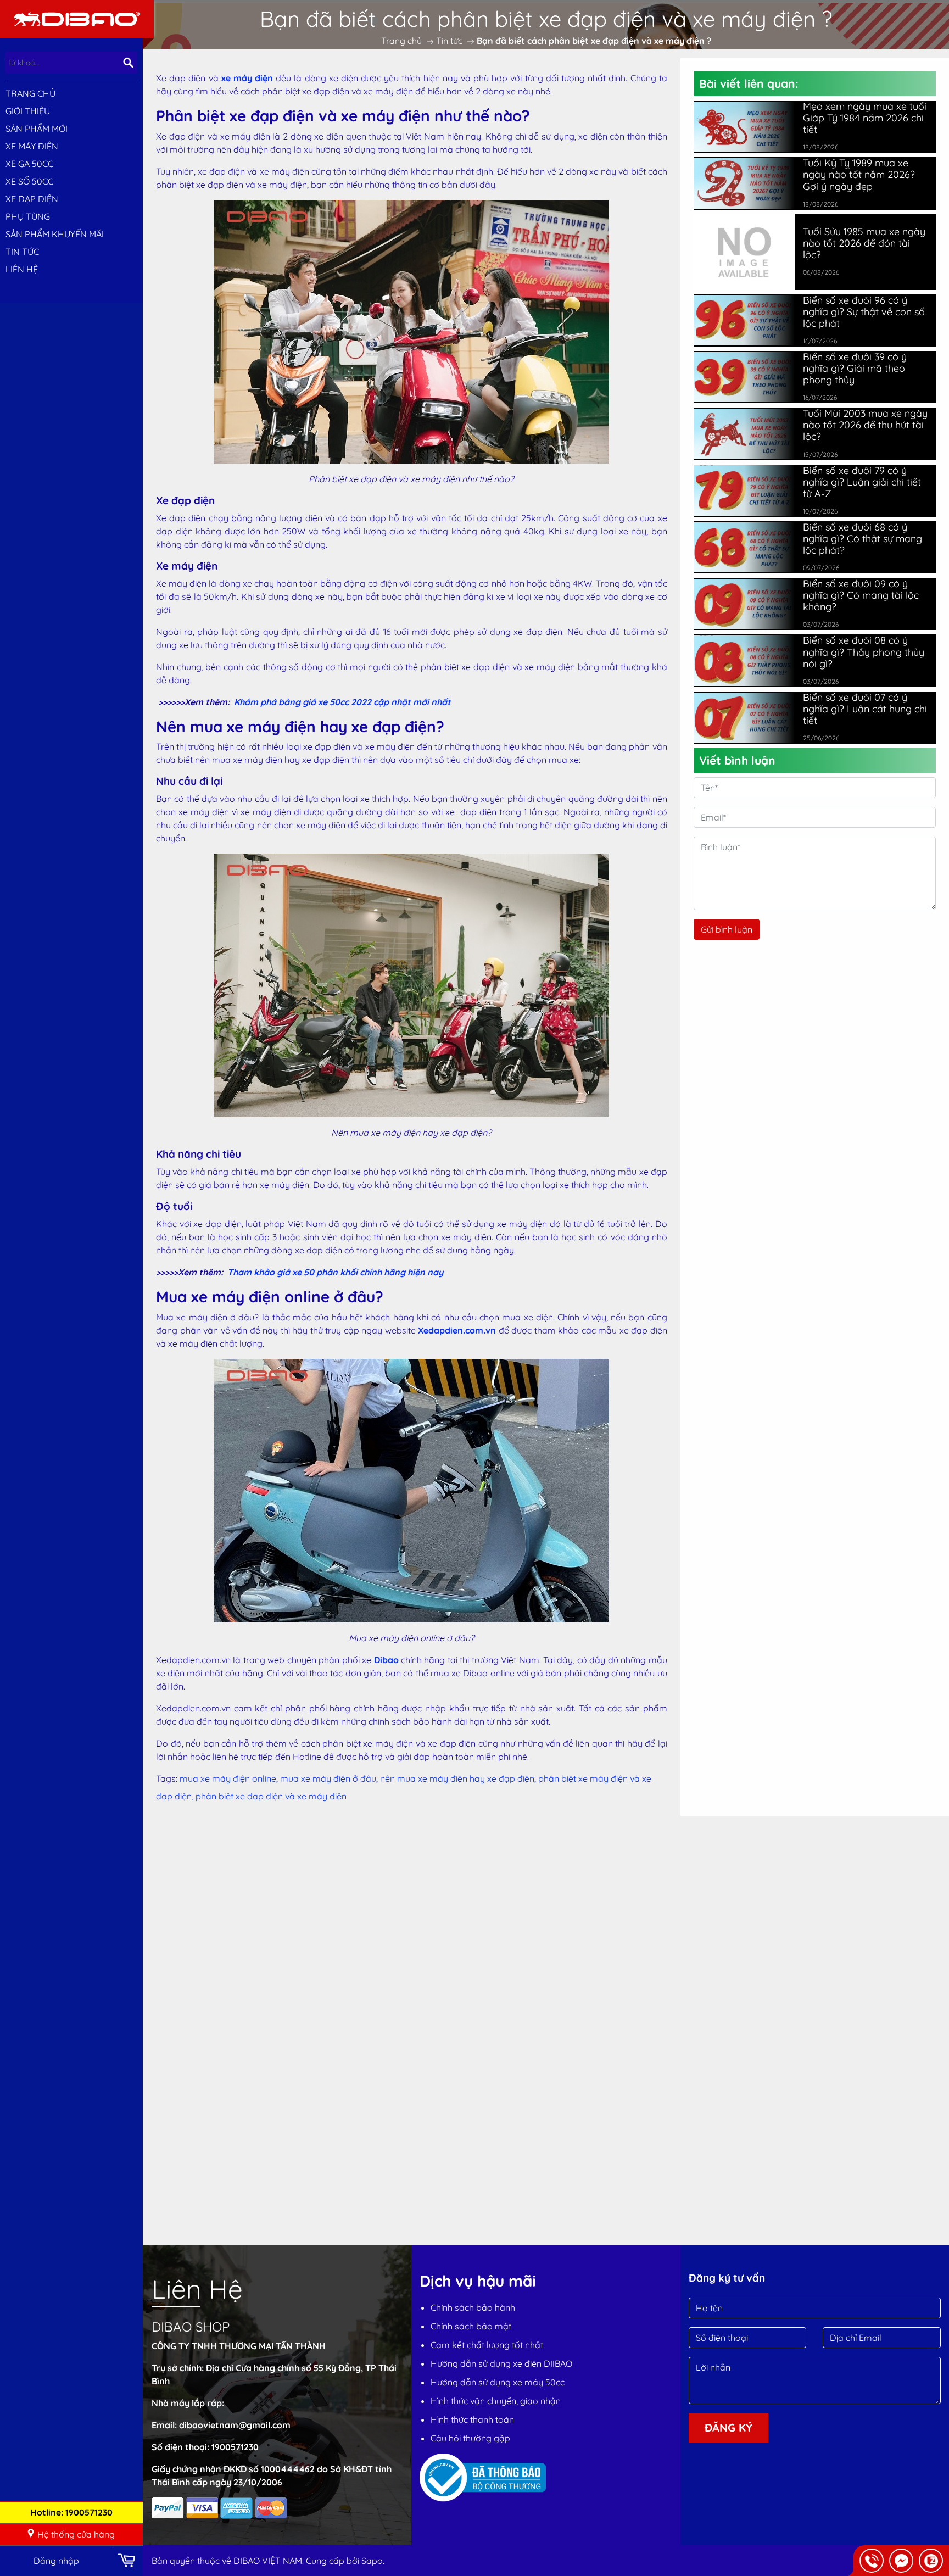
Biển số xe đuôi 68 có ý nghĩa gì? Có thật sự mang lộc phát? (863, 539)
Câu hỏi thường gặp (470, 2438)
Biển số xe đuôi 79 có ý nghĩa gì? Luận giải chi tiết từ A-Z (862, 482)
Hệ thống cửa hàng (76, 2534)
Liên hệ (22, 269)
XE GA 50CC (29, 164)
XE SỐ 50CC (29, 181)
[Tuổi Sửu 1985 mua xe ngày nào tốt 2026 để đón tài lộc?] (744, 251)
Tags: (167, 1778)
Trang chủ (30, 93)
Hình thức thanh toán (472, 2419)
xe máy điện (247, 78)
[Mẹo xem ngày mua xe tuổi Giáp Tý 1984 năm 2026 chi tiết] (744, 127)
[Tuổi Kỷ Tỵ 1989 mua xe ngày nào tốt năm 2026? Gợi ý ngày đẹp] (744, 183)
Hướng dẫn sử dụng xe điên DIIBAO (501, 2363)
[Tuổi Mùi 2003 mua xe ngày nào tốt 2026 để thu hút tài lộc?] (744, 434)
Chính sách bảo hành (473, 2307)
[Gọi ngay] (872, 2561)
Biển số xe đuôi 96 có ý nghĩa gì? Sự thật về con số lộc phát (864, 312)
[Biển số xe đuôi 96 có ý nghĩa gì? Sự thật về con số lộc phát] (744, 320)
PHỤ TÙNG (28, 216)
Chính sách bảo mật (471, 2326)
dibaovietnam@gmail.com (235, 2425)
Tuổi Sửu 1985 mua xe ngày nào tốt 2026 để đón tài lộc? (864, 243)
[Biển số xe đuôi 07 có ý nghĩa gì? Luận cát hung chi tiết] (744, 718)
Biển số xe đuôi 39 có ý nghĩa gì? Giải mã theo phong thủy (855, 368)
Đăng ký (729, 2427)
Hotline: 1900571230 (71, 2512)
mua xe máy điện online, (230, 1778)
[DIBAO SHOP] (77, 18)
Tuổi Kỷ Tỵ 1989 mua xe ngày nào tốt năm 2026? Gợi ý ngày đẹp (859, 174)
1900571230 (235, 2447)
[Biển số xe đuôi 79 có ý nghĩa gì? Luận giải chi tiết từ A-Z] (744, 490)
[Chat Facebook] (901, 2561)
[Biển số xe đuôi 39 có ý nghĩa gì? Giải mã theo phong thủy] (744, 377)
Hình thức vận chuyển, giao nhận (496, 2401)
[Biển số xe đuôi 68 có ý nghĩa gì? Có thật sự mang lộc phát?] (744, 548)
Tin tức (22, 252)
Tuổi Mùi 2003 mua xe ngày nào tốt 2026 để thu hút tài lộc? (865, 425)
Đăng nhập (56, 2561)
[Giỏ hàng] (128, 2561)
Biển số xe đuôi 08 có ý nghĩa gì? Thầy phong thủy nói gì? (864, 652)
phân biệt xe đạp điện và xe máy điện (271, 1796)
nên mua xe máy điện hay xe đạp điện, (459, 1778)
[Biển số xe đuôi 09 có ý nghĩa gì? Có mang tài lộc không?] (744, 604)
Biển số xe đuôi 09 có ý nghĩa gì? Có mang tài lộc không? (861, 595)
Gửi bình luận (727, 929)
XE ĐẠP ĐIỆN (32, 199)
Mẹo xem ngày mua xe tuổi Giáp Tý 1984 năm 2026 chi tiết (865, 118)
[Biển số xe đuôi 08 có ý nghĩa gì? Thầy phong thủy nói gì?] (744, 661)
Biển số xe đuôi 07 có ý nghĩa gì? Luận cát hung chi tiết (865, 709)
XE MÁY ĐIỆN (32, 146)
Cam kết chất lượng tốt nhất (487, 2345)
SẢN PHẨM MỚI (37, 129)
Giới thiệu (28, 111)
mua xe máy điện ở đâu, (330, 1778)
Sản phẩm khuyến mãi (55, 234)
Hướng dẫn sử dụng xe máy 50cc (498, 2382)
